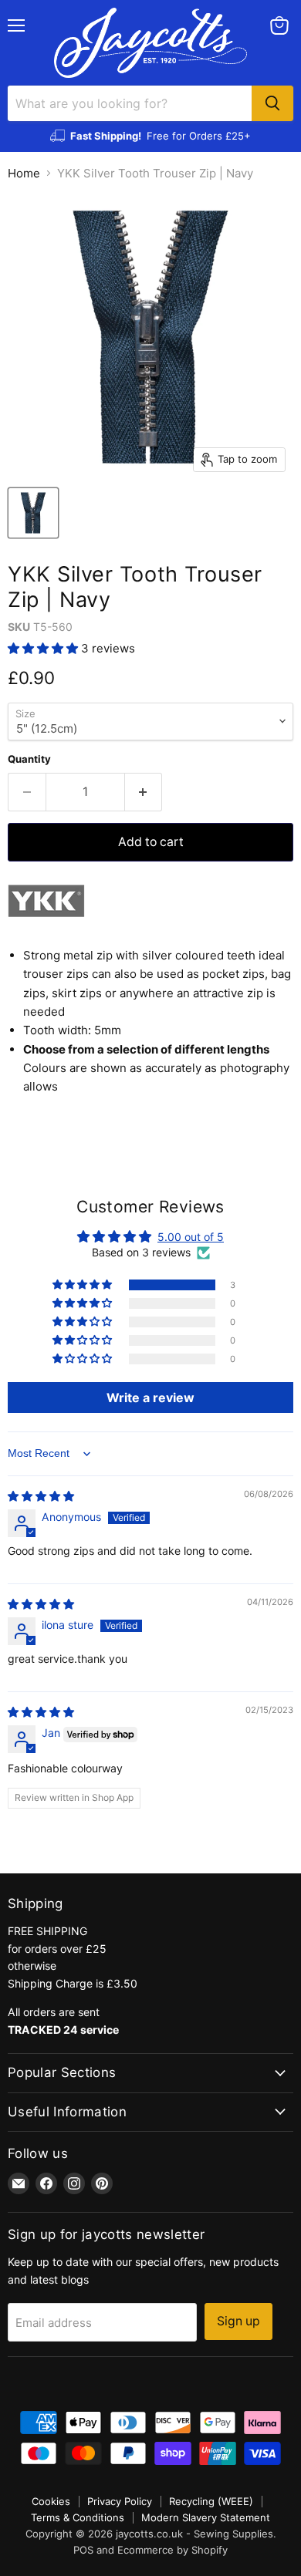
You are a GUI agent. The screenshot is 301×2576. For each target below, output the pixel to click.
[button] (44, 648)
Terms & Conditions (78, 2517)
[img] (41, 1496)
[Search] (272, 103)
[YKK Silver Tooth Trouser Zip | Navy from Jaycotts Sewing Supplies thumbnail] (33, 513)
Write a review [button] (150, 1398)
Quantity (29, 759)
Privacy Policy (120, 2501)
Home (24, 173)
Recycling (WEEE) (211, 2501)
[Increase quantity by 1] (144, 792)
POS (83, 2550)
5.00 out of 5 (191, 1237)
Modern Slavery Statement (206, 2517)
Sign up (238, 2321)
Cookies (51, 2501)
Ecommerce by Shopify (172, 2550)
